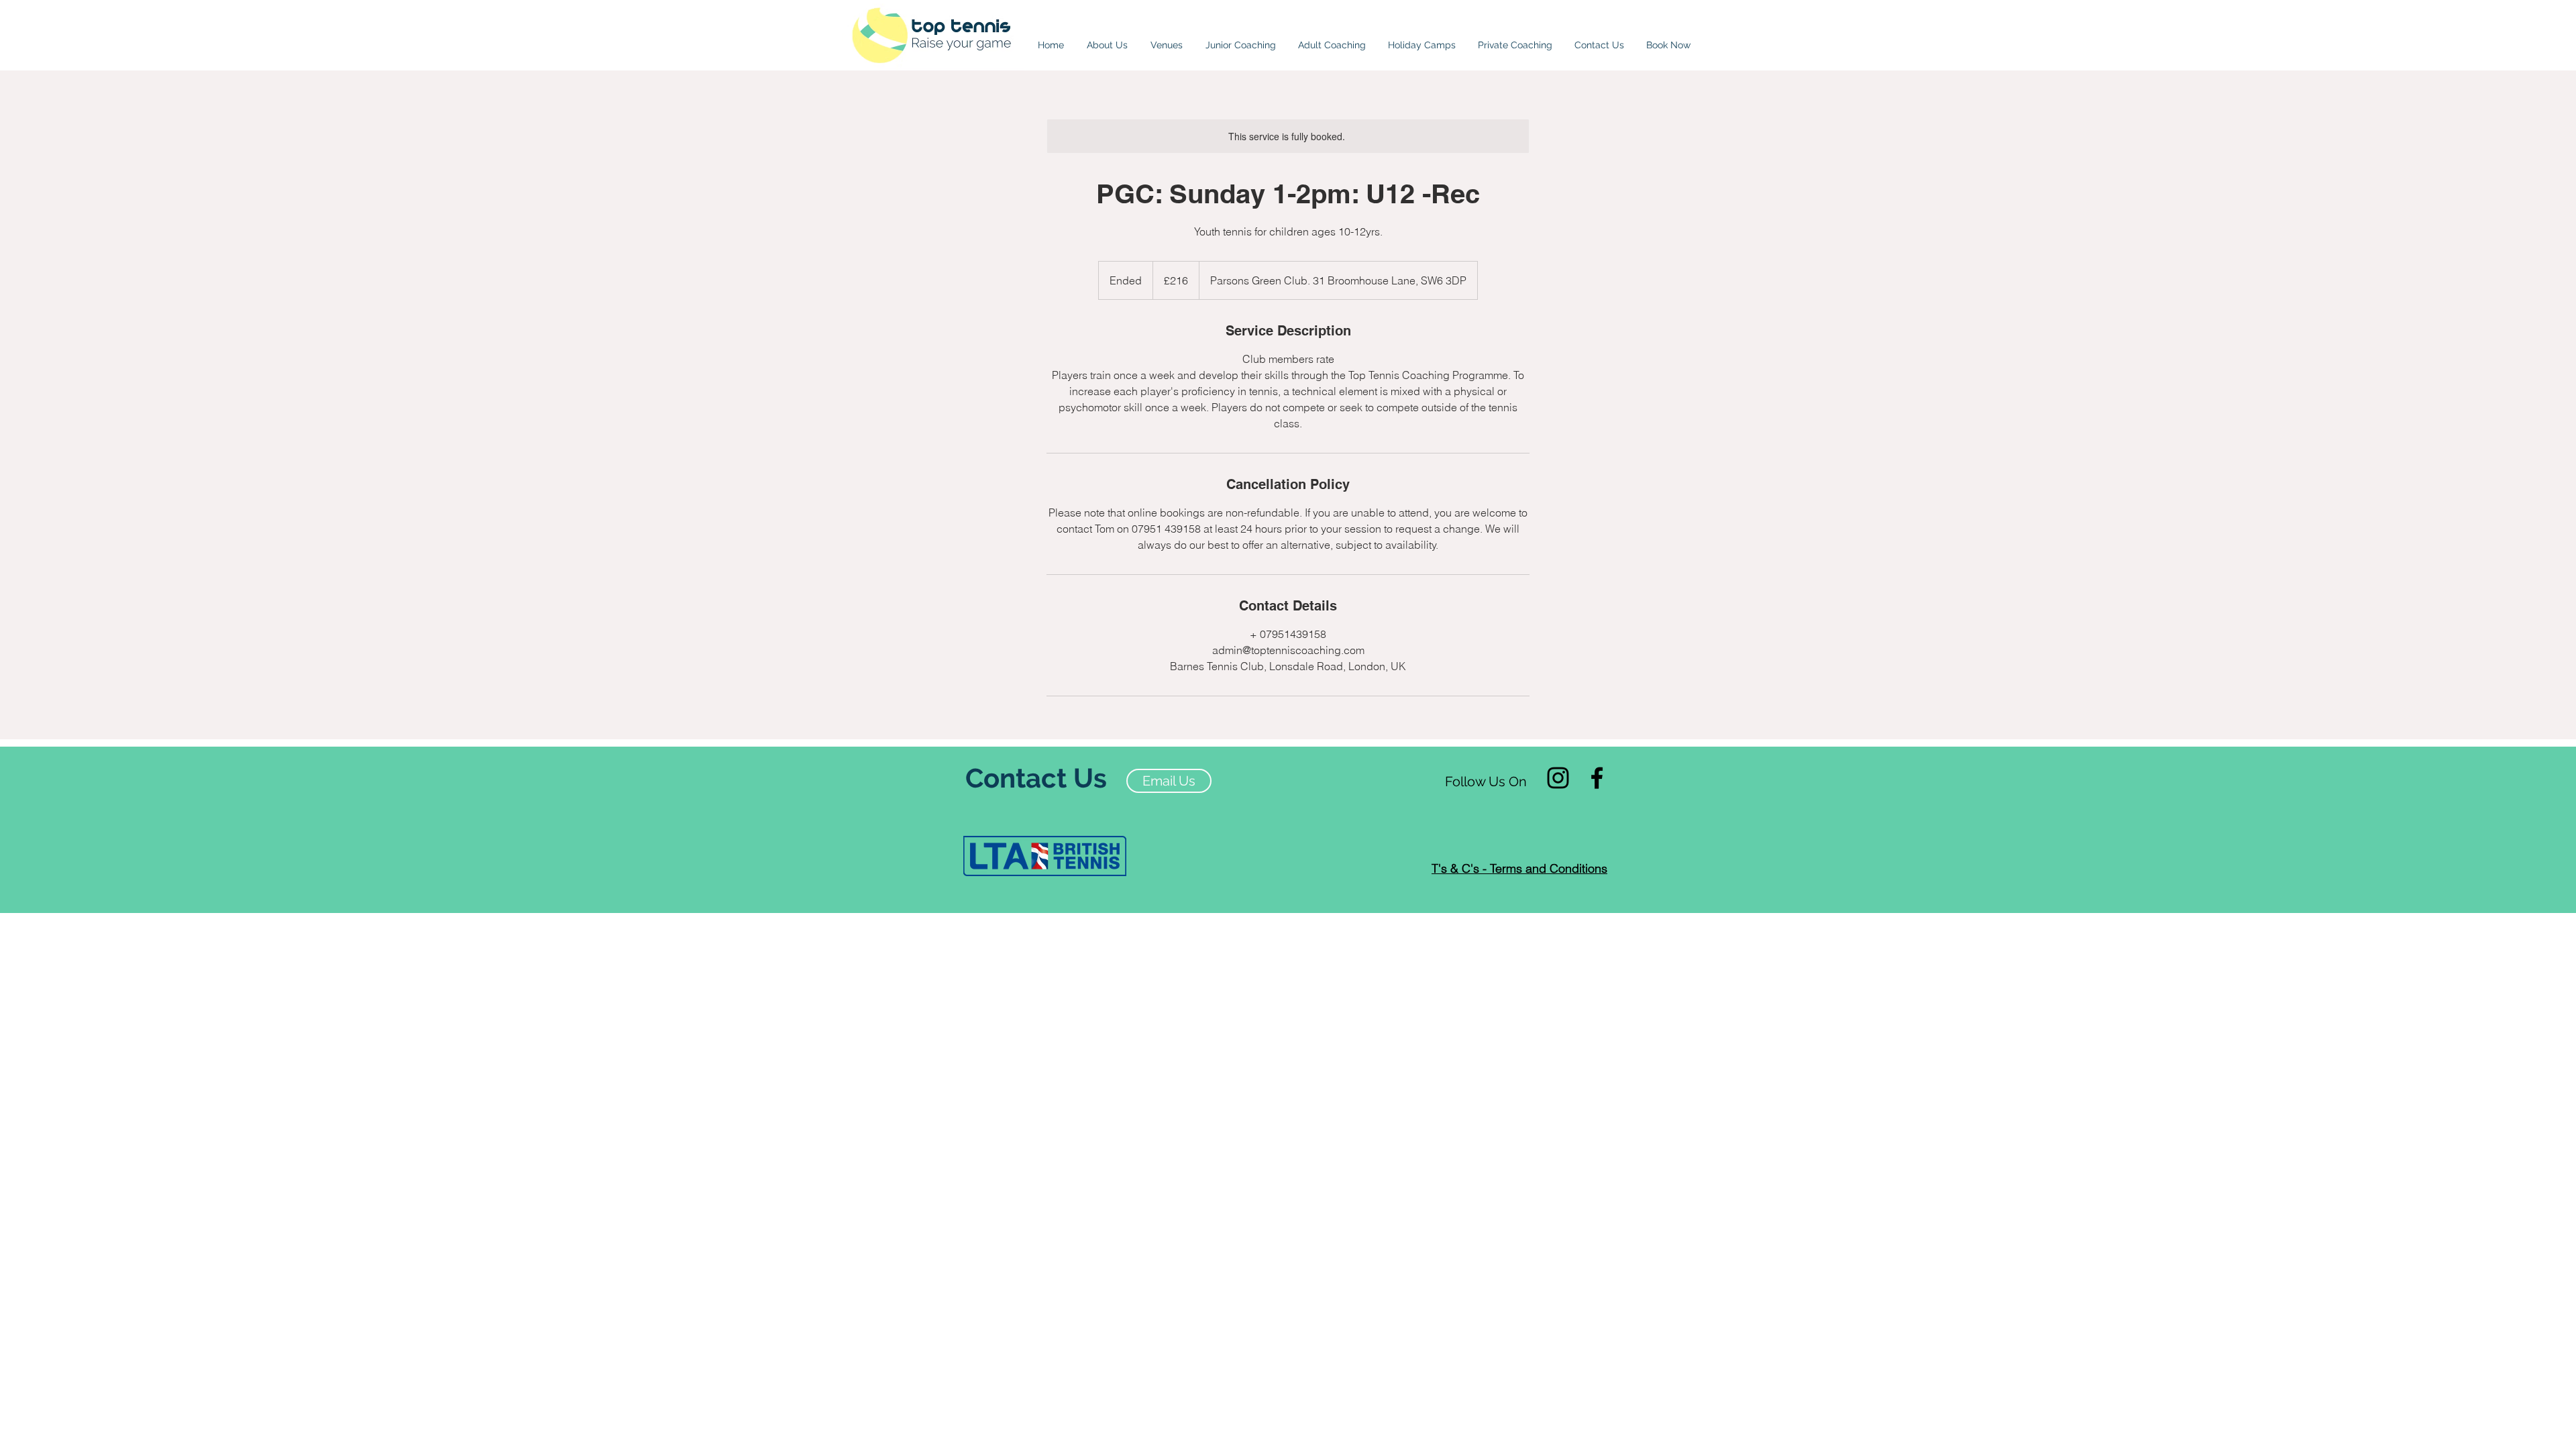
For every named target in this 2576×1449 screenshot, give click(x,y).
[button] (1167, 39)
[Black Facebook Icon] (1597, 778)
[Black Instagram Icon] (1558, 778)
